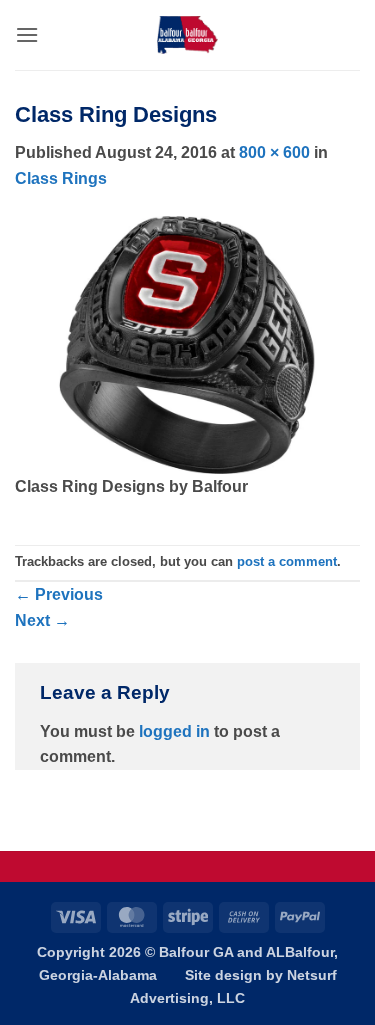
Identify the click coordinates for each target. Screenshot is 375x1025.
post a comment (287, 561)
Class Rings (61, 178)
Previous (59, 594)
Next (42, 620)
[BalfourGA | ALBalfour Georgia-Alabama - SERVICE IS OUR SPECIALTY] (188, 35)
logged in (174, 731)
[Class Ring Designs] (187, 343)
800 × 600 (274, 152)
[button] (27, 34)
